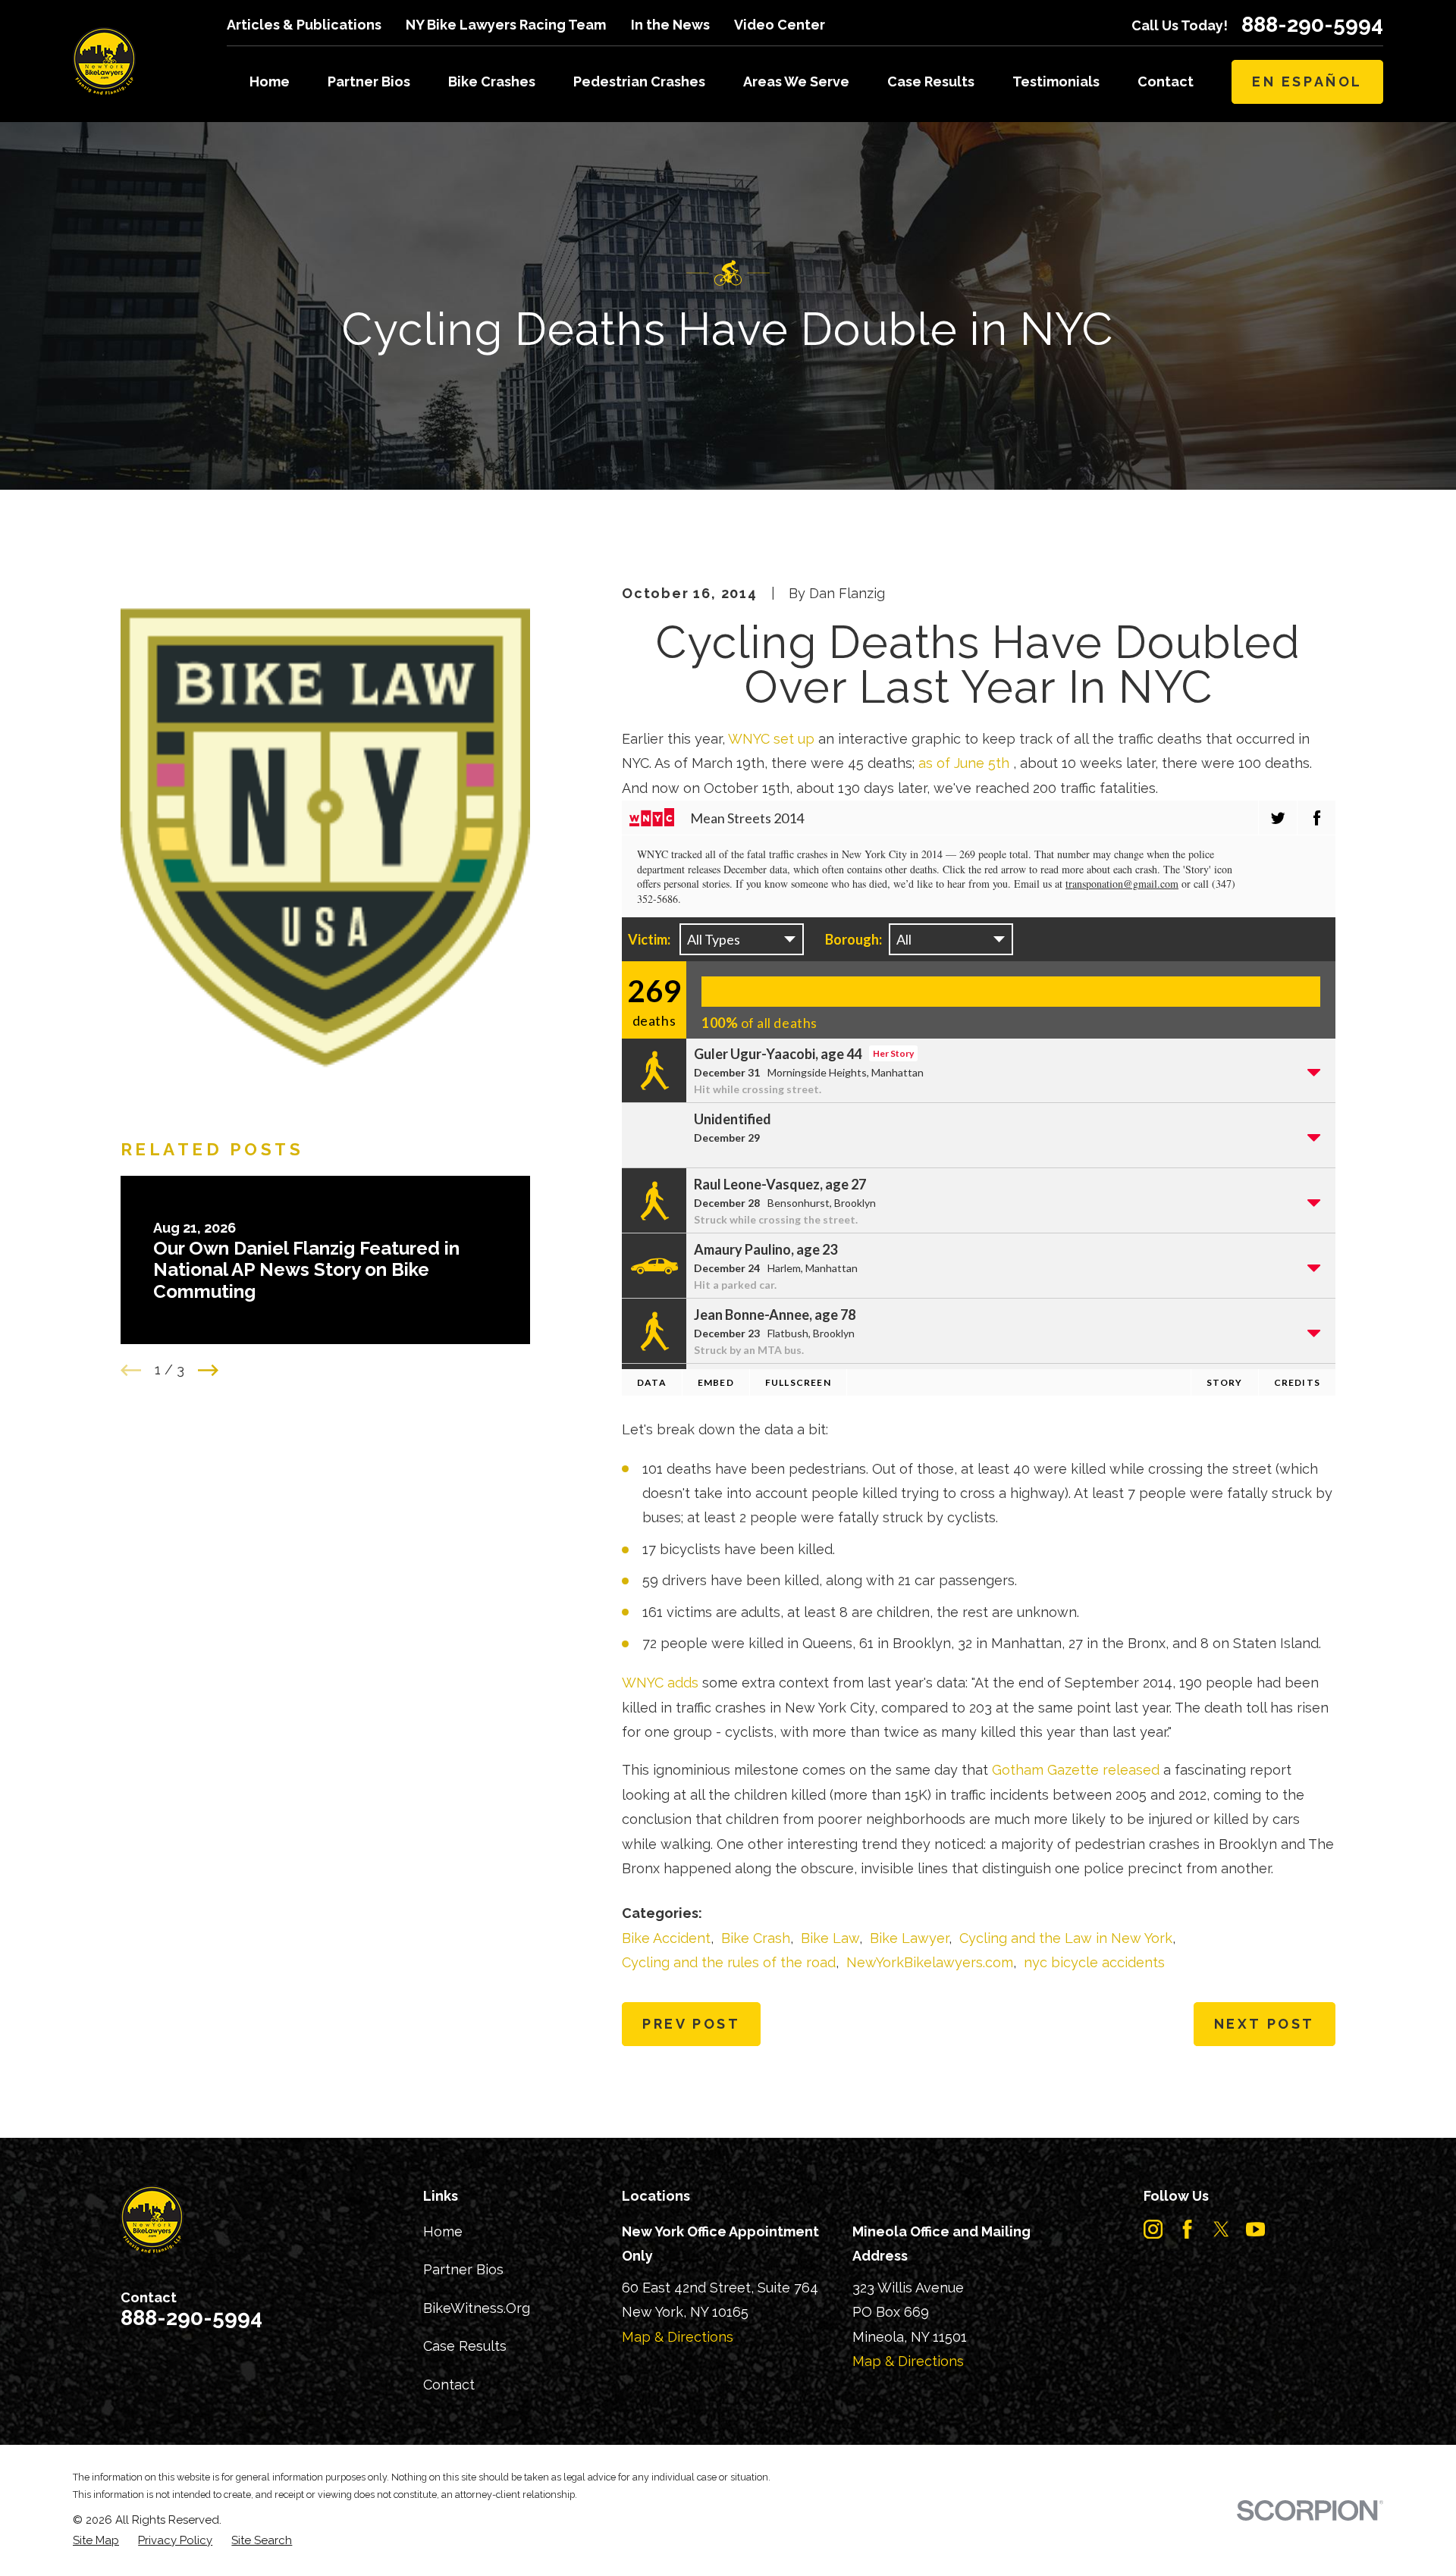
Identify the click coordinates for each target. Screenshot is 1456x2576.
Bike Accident (666, 1938)
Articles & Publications (304, 25)
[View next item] (208, 1370)
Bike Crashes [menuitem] (492, 81)
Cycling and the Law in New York (1066, 1938)
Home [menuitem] (270, 81)
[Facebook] (1187, 2229)
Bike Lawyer (909, 1938)
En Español (1307, 81)
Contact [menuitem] (1166, 81)
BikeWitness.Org (477, 2308)
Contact (449, 2385)
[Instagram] (1153, 2229)
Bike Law (830, 1938)
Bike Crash (756, 1938)
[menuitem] (96, 2541)
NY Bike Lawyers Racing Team (506, 25)
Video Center (780, 25)
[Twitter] (1221, 2229)
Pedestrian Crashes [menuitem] (639, 81)
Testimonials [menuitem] (1056, 81)
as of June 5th (964, 763)
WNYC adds (660, 1683)
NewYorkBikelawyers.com (930, 1962)
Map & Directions (678, 2337)
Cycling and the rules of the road (729, 1962)
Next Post (1265, 2024)
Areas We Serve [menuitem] (796, 81)
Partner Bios (463, 2269)
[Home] (104, 61)
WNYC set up (771, 739)
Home (443, 2231)
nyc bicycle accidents (1094, 1962)
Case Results (465, 2346)
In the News (670, 25)
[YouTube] (1255, 2229)
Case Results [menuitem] (931, 81)
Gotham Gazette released (1076, 1770)
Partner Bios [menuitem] (369, 81)
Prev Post (691, 2024)
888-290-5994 (1312, 25)
